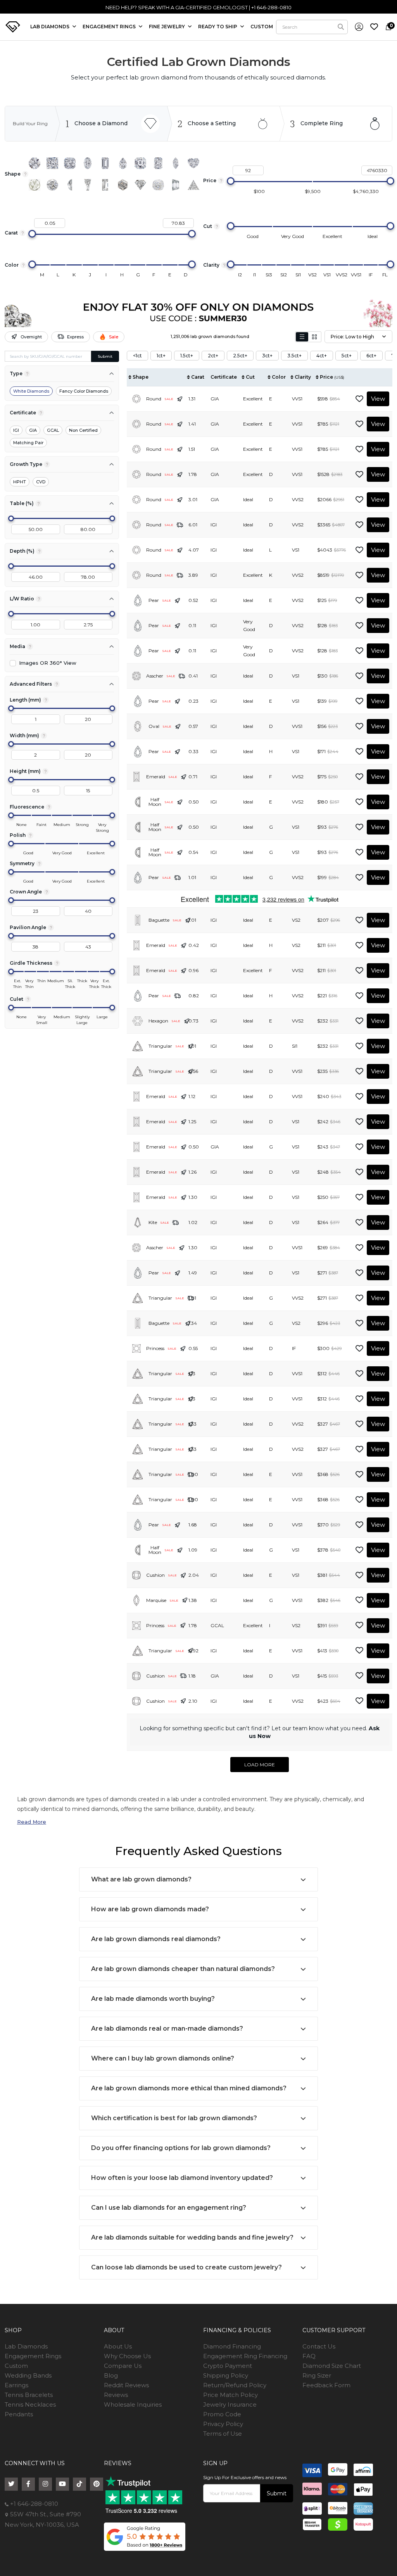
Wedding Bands (28, 2375)
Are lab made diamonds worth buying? (153, 1999)
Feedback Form (326, 2385)
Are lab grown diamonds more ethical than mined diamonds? (189, 2088)
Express (75, 337)
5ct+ (347, 356)
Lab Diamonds (50, 27)
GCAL (53, 430)
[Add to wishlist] (359, 399)
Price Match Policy (230, 2395)
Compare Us (123, 2366)
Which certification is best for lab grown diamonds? (174, 2118)
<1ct (137, 356)
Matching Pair (28, 443)
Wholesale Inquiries (133, 2404)
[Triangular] (193, 185)
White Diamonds (31, 391)
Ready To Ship (218, 27)
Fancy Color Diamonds (84, 391)
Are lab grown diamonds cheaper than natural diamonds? (183, 1969)
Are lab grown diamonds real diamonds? (156, 1939)
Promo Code (222, 2414)
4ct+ (322, 356)
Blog (111, 2375)
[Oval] (88, 163)
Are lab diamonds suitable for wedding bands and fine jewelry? (192, 2237)
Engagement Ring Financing (245, 2356)
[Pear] (123, 163)
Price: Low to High (352, 337)
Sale (114, 337)
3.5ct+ (294, 356)
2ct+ (213, 356)
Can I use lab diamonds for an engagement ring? (169, 2208)
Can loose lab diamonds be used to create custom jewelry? (186, 2267)
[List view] (302, 337)
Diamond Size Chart (332, 2366)
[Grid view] (314, 337)
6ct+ (371, 356)
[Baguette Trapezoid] (88, 185)
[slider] (231, 181)
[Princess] (52, 163)
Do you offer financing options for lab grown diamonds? (181, 2148)
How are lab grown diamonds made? (150, 1909)
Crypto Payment (228, 2366)
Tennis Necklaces (30, 2404)
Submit (105, 356)
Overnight (31, 337)
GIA (33, 430)
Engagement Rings (33, 2356)
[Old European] (52, 185)
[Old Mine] (158, 185)
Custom (16, 2366)
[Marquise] (176, 163)
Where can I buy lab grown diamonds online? (163, 2058)
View (378, 399)
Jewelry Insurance (230, 2404)
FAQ (309, 2356)
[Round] (35, 163)
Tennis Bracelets (29, 2395)
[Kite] (140, 185)
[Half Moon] (70, 185)
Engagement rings (110, 27)
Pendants (19, 2414)
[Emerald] (105, 163)
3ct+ (267, 356)
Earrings (16, 2385)
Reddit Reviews (126, 2385)
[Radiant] (158, 163)
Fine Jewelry (167, 27)
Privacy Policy (223, 2424)
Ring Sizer (317, 2375)
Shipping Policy (226, 2375)
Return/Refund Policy (235, 2385)
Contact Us (319, 2346)
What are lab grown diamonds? (141, 1879)
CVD (41, 482)
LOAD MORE (260, 1765)
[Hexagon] (123, 185)
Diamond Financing (232, 2346)
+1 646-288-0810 (33, 2504)
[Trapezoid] (176, 185)
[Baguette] (105, 185)
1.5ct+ (187, 356)
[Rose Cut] (35, 185)
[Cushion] (70, 163)
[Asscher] (140, 163)
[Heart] (193, 163)
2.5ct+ (240, 356)
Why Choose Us (127, 2356)
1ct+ (161, 356)
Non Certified (83, 430)
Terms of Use (223, 2434)
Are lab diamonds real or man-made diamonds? (167, 2029)
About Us (118, 2346)
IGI (16, 430)
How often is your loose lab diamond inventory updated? (182, 2178)
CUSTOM (262, 27)
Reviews (116, 2395)
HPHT (20, 482)
